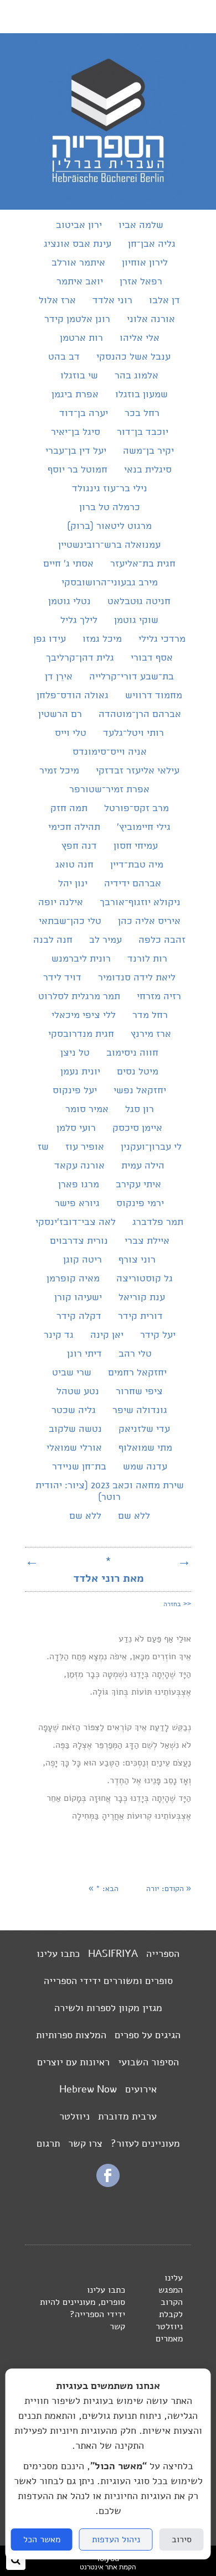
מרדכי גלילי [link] (162, 639)
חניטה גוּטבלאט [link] (139, 602)
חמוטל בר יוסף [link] (78, 470)
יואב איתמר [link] (80, 282)
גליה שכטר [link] (74, 1411)
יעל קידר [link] (158, 1335)
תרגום (48, 2143)
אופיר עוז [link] (85, 1147)
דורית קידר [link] (140, 1316)
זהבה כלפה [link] (162, 940)
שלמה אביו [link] (141, 225)
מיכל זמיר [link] (59, 771)
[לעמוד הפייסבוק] (108, 2184)
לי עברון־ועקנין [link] (151, 1147)
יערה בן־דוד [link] (84, 414)
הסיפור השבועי (148, 2062)
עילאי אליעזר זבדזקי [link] (138, 771)
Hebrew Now (88, 2089)
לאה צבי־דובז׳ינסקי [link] (76, 1222)
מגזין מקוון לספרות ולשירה (108, 2008)
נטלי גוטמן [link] (70, 602)
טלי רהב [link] (135, 1354)
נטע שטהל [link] (78, 1392)
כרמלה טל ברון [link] (110, 508)
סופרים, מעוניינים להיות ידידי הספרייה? (83, 2308)
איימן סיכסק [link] (137, 1128)
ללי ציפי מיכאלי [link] (84, 1016)
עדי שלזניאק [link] (144, 1429)
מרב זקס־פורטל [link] (137, 809)
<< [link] (177, 1603)
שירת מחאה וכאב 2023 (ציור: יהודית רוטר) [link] (110, 1492)
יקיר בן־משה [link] (148, 451)
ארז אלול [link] (57, 301)
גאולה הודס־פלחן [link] (73, 696)
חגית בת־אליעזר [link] (143, 564)
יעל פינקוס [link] (75, 1091)
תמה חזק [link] (69, 809)
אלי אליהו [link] (140, 338)
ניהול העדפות (116, 2539)
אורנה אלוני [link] (151, 320)
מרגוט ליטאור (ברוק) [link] (109, 526)
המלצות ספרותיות (71, 2035)
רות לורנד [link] (147, 959)
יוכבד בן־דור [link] (143, 432)
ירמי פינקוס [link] (140, 1204)
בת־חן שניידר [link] (79, 1467)
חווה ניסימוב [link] (132, 1053)
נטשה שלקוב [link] (75, 1429)
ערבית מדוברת (127, 2116)
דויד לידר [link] (62, 978)
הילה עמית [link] (143, 1166)
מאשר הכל (42, 2539)
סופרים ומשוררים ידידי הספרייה (108, 1981)
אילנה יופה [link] (61, 903)
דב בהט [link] (64, 357)
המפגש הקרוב (171, 2296)
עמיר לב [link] (106, 940)
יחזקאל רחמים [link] (137, 1373)
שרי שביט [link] (72, 1373)
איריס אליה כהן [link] (149, 921)
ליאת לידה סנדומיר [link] (137, 978)
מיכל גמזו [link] (102, 639)
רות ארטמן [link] (81, 338)
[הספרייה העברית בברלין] (108, 198)
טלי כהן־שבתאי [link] (70, 921)
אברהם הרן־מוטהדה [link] (140, 715)
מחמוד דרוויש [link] (154, 696)
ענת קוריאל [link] (142, 1298)
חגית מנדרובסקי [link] (81, 1034)
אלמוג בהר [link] (137, 376)
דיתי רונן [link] (84, 1354)
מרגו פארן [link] (79, 1185)
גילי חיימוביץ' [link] (144, 827)
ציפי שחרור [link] (139, 1392)
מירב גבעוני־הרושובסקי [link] (110, 583)
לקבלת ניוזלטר (169, 2320)
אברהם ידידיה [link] (133, 884)
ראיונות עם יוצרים (73, 2062)
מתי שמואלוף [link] (145, 1448)
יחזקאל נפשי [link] (140, 1091)
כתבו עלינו (58, 1954)
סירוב (182, 2539)
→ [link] (184, 1561)
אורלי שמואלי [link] (74, 1448)
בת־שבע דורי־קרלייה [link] (132, 677)
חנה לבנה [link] (53, 940)
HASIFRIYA (113, 1954)
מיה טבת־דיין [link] (137, 865)
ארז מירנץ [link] (151, 1034)
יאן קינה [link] (107, 1335)
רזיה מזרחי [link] (159, 997)
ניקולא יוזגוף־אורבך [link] (140, 903)
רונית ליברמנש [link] (81, 959)
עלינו (174, 2278)
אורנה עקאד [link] (79, 1166)
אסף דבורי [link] (152, 658)
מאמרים (169, 2339)
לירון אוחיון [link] (145, 263)
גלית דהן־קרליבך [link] (80, 658)
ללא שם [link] (134, 1516)
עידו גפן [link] (50, 639)
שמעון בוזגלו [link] (142, 395)
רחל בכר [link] (142, 414)
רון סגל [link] (140, 1110)
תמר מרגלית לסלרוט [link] (79, 997)
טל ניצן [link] (75, 1053)
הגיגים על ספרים (148, 2035)
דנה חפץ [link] (79, 846)
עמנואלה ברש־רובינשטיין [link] (109, 545)
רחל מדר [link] (150, 1016)
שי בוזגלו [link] (79, 376)
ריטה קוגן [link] (83, 1260)
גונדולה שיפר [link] (140, 1411)
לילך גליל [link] (79, 620)
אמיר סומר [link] (87, 1110)
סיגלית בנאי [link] (148, 470)
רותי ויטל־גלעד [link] (133, 733)
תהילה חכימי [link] (74, 827)
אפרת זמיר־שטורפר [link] (109, 790)
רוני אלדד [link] (112, 301)
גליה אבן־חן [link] (152, 244)
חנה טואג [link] (74, 865)
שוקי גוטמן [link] (136, 620)
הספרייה (163, 1954)
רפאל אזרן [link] (141, 282)
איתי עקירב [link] (138, 1185)
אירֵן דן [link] (59, 677)
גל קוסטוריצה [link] (145, 1279)
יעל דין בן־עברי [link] (76, 451)
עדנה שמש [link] (145, 1467)
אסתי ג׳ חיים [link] (68, 564)
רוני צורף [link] (137, 1260)
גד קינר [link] (59, 1335)
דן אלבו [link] (164, 301)
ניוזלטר (74, 2116)
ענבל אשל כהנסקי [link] (133, 357)
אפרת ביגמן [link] (75, 395)
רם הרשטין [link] (60, 715)
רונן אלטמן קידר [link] (77, 320)
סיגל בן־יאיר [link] (76, 432)
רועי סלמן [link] (76, 1128)
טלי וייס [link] (71, 733)
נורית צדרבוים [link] (79, 1241)
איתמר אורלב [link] (78, 263)
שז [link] (43, 1147)
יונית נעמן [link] (80, 1072)
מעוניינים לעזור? (145, 2143)
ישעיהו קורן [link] (78, 1298)
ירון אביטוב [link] (79, 225)
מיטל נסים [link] (138, 1072)
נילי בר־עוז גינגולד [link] (110, 489)
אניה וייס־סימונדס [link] (110, 752)
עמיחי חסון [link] (136, 846)
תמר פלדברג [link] (158, 1222)
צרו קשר (85, 2143)
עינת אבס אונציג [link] (78, 244)
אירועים (141, 2089)
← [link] (32, 1561)
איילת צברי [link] (147, 1241)
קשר (117, 2326)
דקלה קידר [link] (79, 1316)
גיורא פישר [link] (77, 1204)
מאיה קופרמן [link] (73, 1279)
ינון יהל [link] (73, 884)
